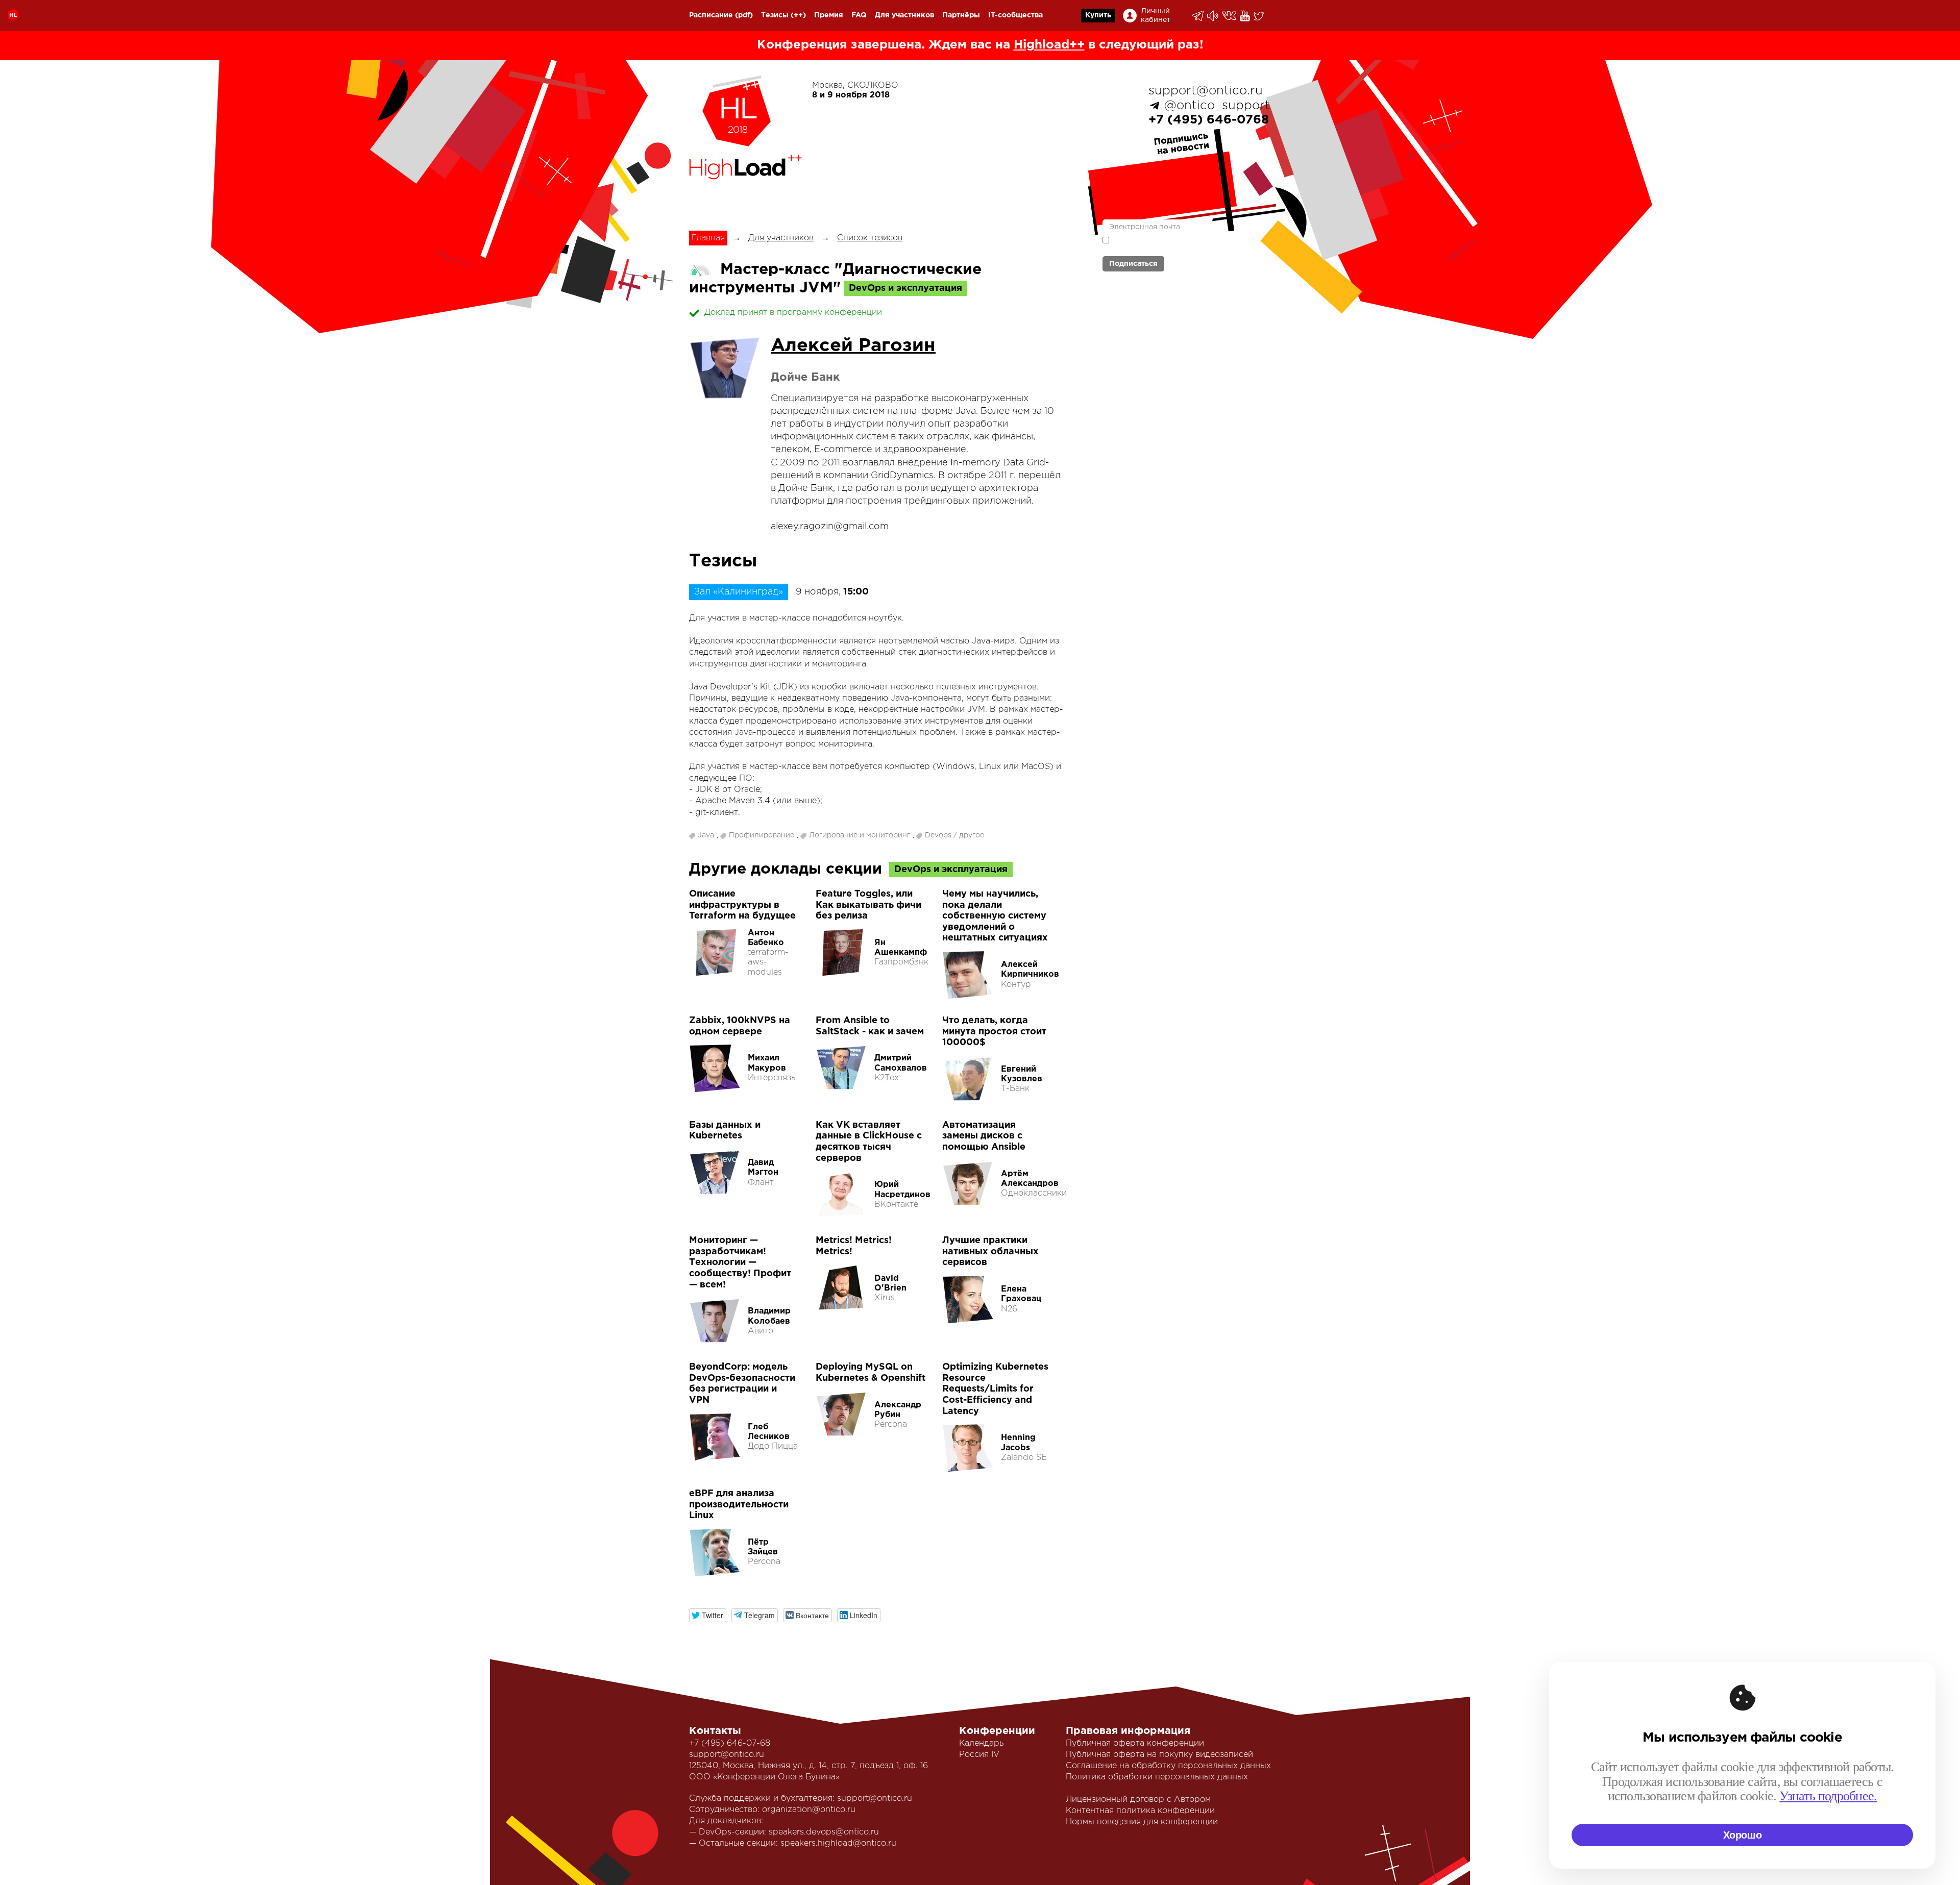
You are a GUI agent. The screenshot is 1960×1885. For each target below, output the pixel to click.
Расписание (711, 15)
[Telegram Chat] (1198, 16)
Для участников (904, 15)
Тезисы (775, 15)
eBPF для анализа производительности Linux (739, 1505)
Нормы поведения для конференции (1142, 1822)
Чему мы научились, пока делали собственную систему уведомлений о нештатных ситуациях (995, 916)
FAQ (859, 15)
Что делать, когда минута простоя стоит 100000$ (994, 1032)
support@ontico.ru (1206, 91)
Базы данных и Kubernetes (725, 1131)
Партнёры (961, 15)
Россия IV (979, 1755)
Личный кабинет (1156, 16)
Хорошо (1743, 1835)
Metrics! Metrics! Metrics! (854, 1246)
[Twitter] (1259, 16)
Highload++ (1049, 45)
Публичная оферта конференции (1135, 1743)
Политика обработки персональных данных (1157, 1777)
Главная (708, 238)
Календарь (981, 1743)
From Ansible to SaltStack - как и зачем (870, 1026)
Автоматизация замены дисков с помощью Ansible (984, 1136)
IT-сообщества (1015, 15)
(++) (798, 15)
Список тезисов (870, 238)
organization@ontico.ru (809, 1810)
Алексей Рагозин (853, 346)
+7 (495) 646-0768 (1209, 120)
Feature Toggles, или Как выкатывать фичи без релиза (868, 905)
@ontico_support (1217, 106)
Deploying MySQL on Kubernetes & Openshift (871, 1373)
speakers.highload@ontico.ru (838, 1843)
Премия (829, 15)
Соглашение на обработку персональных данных (1168, 1766)
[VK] (1230, 16)
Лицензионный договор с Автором (1138, 1800)
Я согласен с (1164, 245)
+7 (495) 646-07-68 (730, 1743)
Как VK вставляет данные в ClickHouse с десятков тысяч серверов (869, 1142)
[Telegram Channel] (1214, 16)
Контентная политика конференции (1140, 1811)
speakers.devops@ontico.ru (824, 1832)
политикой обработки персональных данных (1164, 245)
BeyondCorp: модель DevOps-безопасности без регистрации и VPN (742, 1384)
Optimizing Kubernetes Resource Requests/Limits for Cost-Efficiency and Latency (995, 1389)
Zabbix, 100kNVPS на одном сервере (740, 1026)
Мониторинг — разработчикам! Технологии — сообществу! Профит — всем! (740, 1262)
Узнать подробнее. (1828, 1796)
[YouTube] (1246, 16)
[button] (708, 1615)
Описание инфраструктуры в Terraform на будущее (742, 905)
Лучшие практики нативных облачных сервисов (990, 1251)
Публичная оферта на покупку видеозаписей (1159, 1755)
